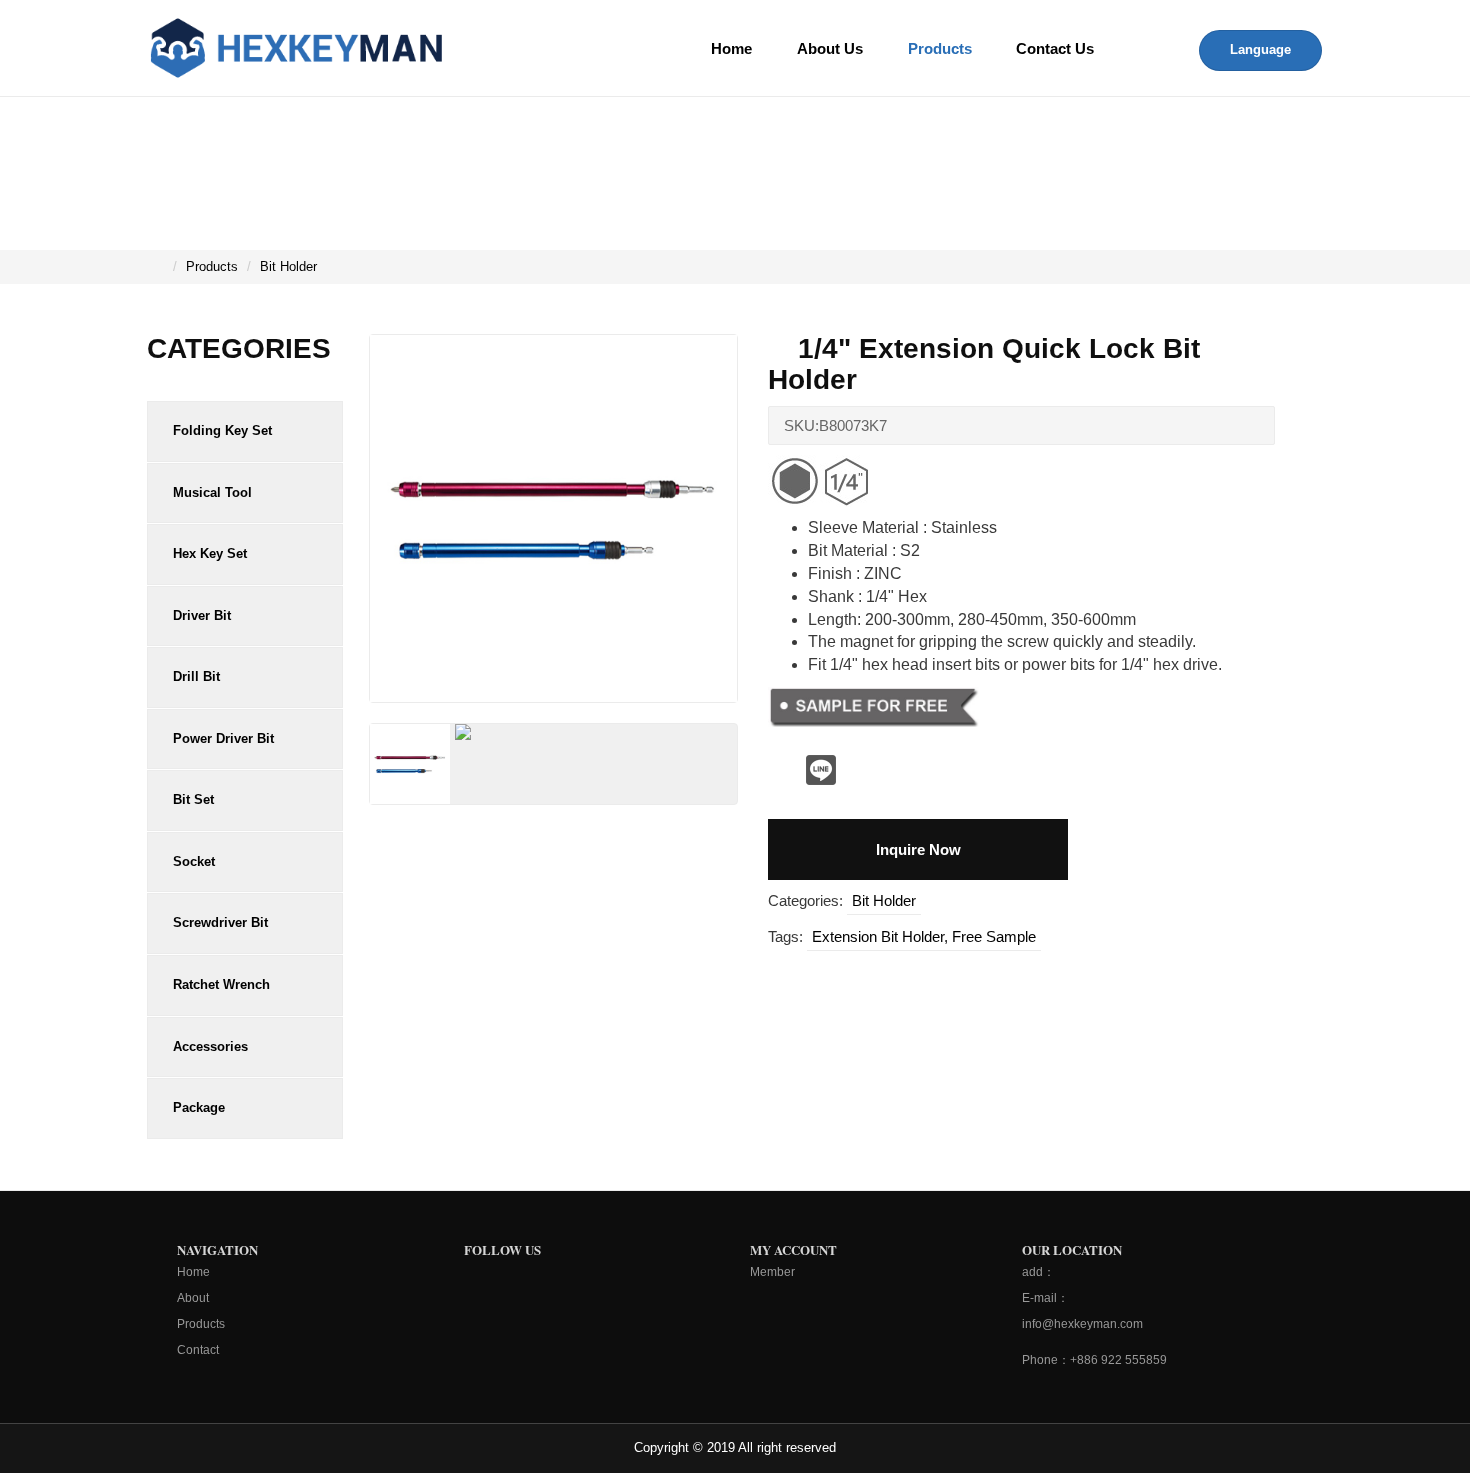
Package (199, 1107)
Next (777, 527)
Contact (198, 1350)
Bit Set (193, 799)
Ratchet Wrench (221, 984)
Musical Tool (212, 492)
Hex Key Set (210, 553)
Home (731, 48)
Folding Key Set (222, 430)
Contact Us (1055, 48)
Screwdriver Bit (220, 922)
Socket (194, 861)
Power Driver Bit (223, 738)
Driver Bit (202, 615)
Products (940, 48)
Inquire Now (918, 849)
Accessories (210, 1046)
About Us (830, 48)
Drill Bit (196, 676)
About (193, 1298)
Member (772, 1272)
